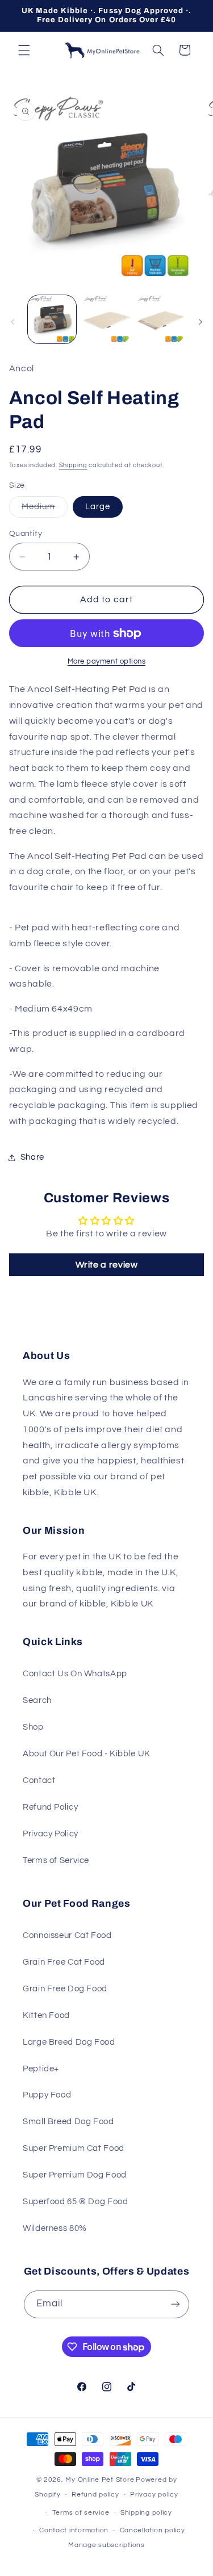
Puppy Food (47, 2095)
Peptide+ (41, 2069)
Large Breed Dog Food (69, 2042)
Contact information (74, 2530)
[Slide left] (12, 322)
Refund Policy (50, 1807)
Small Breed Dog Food (68, 2122)
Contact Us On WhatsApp (75, 1674)
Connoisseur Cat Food (67, 1935)
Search (37, 1700)
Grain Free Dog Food (65, 1989)
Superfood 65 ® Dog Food (76, 2202)
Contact (39, 1780)
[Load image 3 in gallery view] (160, 319)
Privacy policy (154, 2495)
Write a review (107, 1265)
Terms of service (81, 2513)
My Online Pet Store (100, 2480)
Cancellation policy (153, 2530)
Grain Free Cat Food (64, 1962)
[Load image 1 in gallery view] (52, 319)
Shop (33, 1727)
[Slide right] (201, 322)
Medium (45, 510)
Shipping (73, 465)
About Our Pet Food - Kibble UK (87, 1754)
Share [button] (32, 1157)
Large (98, 507)
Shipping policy (146, 2513)
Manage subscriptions (106, 2545)
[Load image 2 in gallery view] (106, 319)
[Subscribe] (176, 2304)
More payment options (107, 662)
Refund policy (95, 2495)
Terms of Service (56, 1860)
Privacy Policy (51, 1834)
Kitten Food (46, 2015)
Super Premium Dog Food (75, 2175)
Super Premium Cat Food (74, 2148)
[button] (24, 50)
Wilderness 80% (55, 2228)
